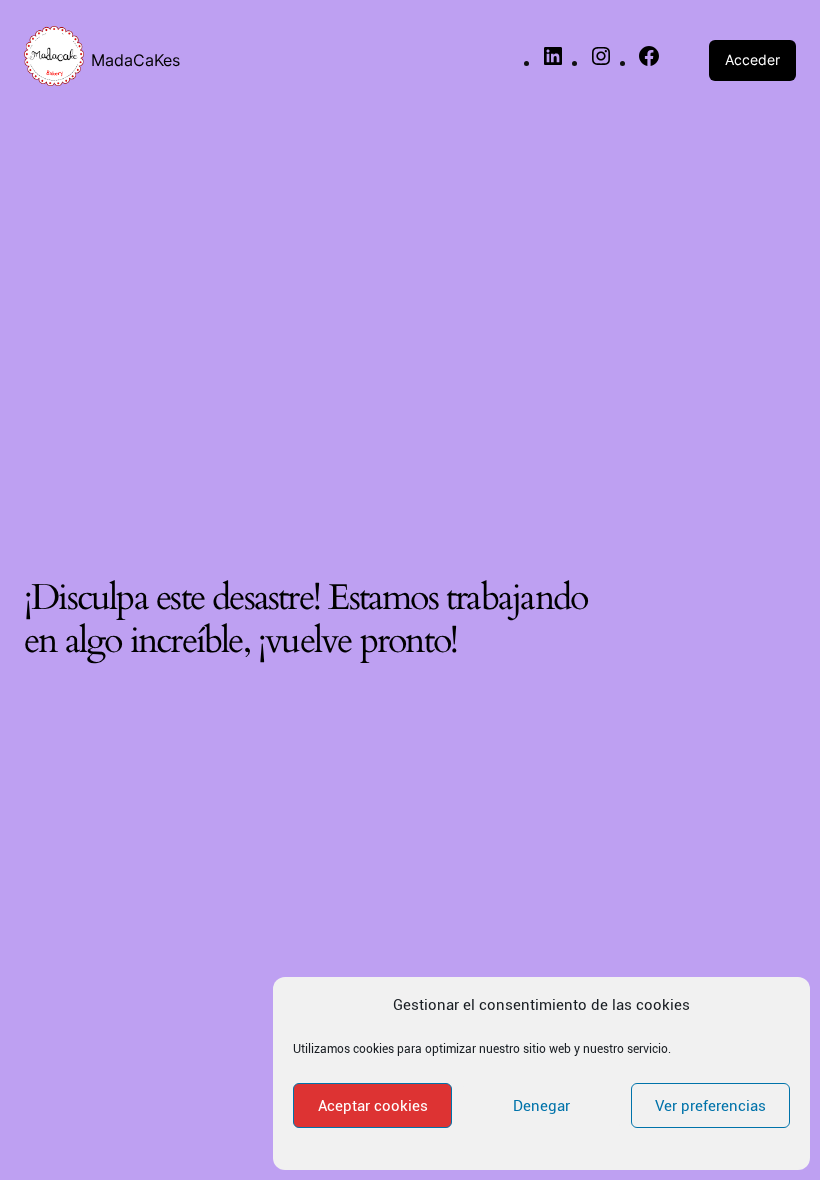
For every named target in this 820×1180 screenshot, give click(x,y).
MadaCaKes (135, 60)
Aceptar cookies (373, 1106)
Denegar (541, 1106)
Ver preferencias (710, 1106)
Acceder (752, 59)
